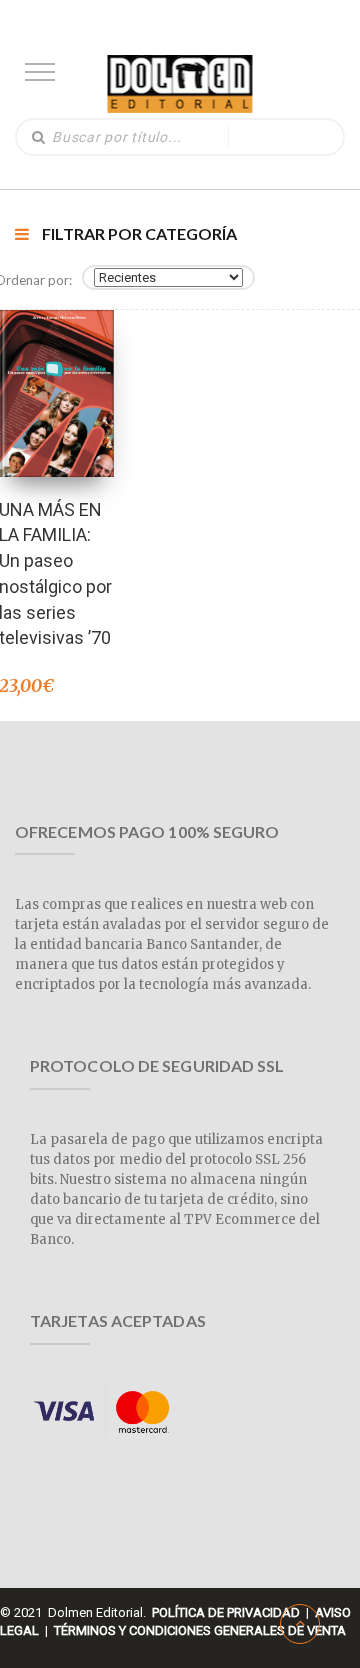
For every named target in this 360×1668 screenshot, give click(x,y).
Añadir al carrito (56, 366)
